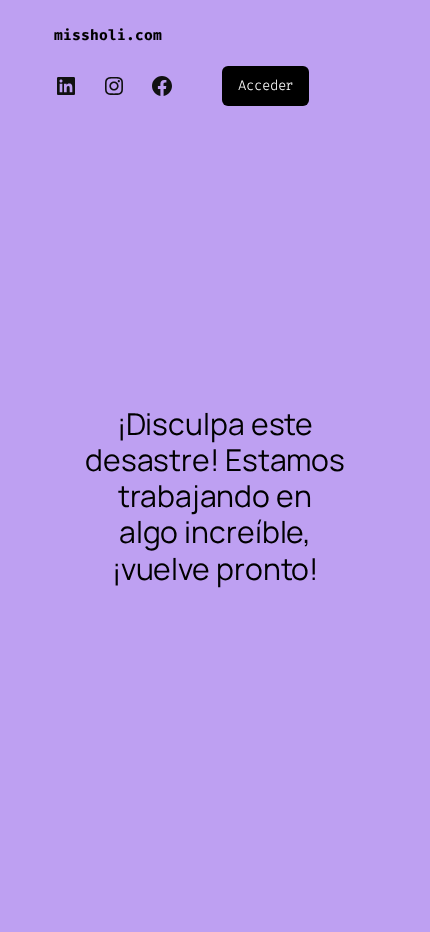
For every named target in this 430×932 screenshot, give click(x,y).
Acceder (265, 85)
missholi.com (108, 35)
